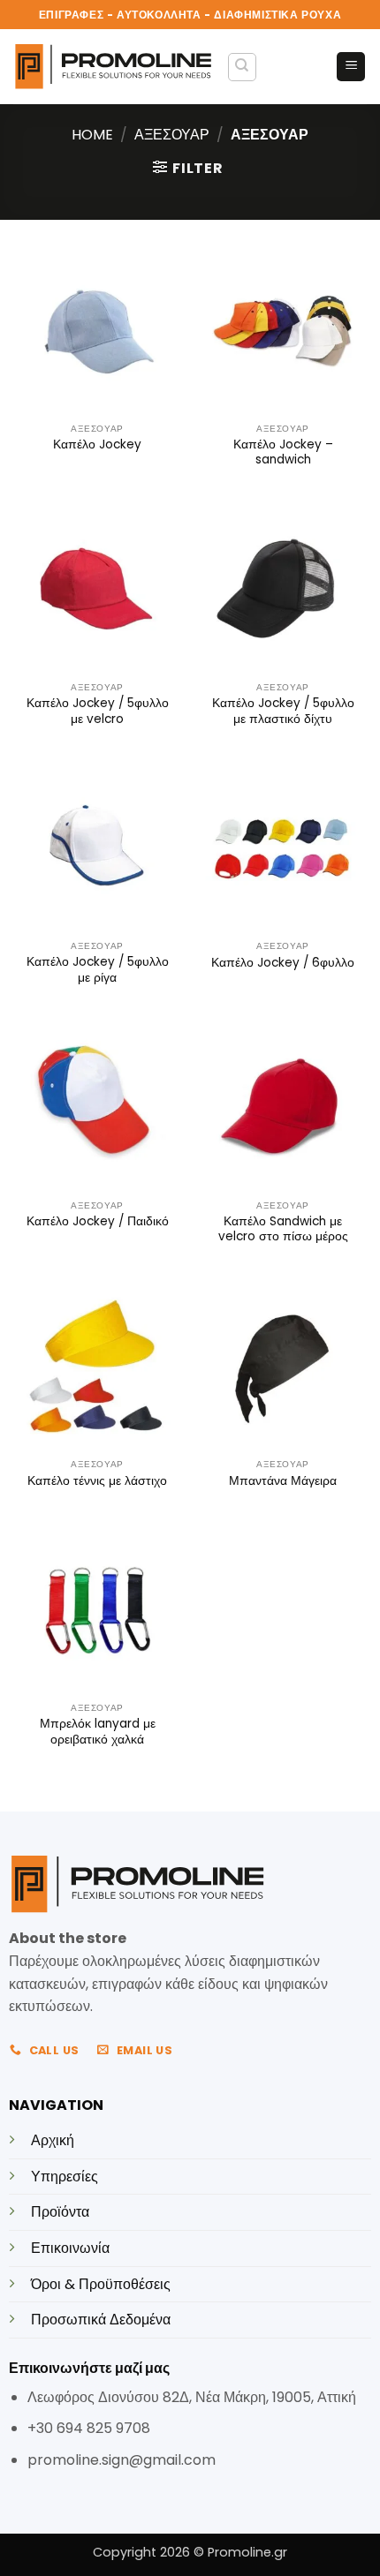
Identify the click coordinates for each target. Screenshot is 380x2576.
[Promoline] (113, 67)
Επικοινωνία (70, 2248)
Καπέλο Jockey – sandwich (283, 452)
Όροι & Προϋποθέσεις (101, 2284)
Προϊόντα (60, 2212)
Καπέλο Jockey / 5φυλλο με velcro (98, 711)
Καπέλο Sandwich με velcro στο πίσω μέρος (283, 1229)
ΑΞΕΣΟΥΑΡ (172, 135)
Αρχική (53, 2140)
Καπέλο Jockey (97, 445)
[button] (351, 67)
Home (92, 135)
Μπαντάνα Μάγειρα (283, 1481)
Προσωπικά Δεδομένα (101, 2320)
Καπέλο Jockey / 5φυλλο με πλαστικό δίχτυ (283, 711)
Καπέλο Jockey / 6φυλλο (283, 963)
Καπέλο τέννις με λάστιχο (97, 1481)
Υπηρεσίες (65, 2177)
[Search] (242, 67)
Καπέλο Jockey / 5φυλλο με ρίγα (98, 970)
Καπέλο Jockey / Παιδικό (98, 1222)
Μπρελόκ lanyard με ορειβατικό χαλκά (98, 1732)
